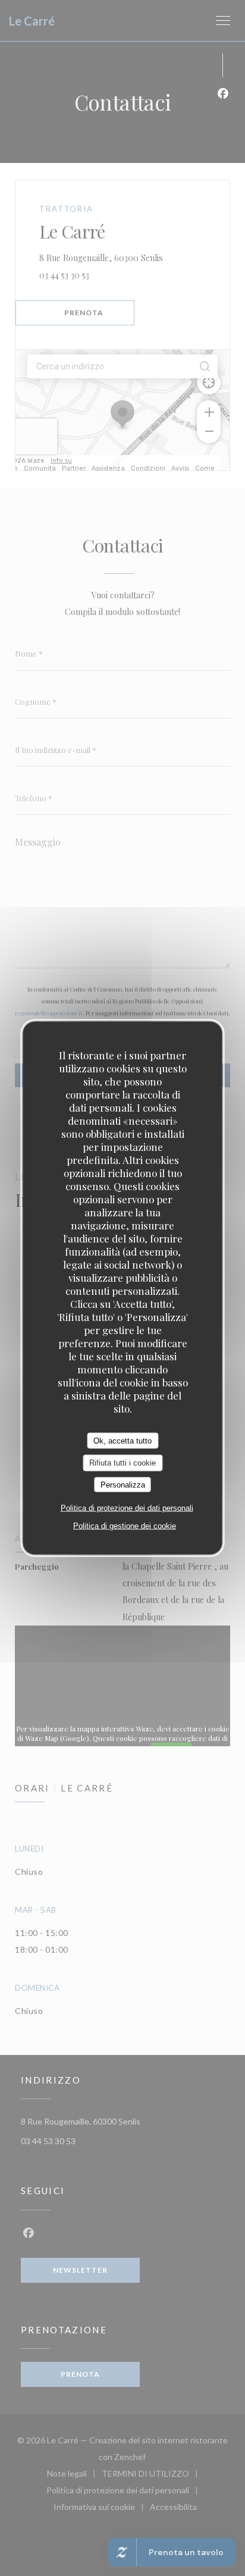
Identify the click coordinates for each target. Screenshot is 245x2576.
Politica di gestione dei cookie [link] (125, 1526)
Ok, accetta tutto (122, 1440)
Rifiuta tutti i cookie (122, 1463)
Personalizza (123, 1484)
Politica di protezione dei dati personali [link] (127, 1508)
